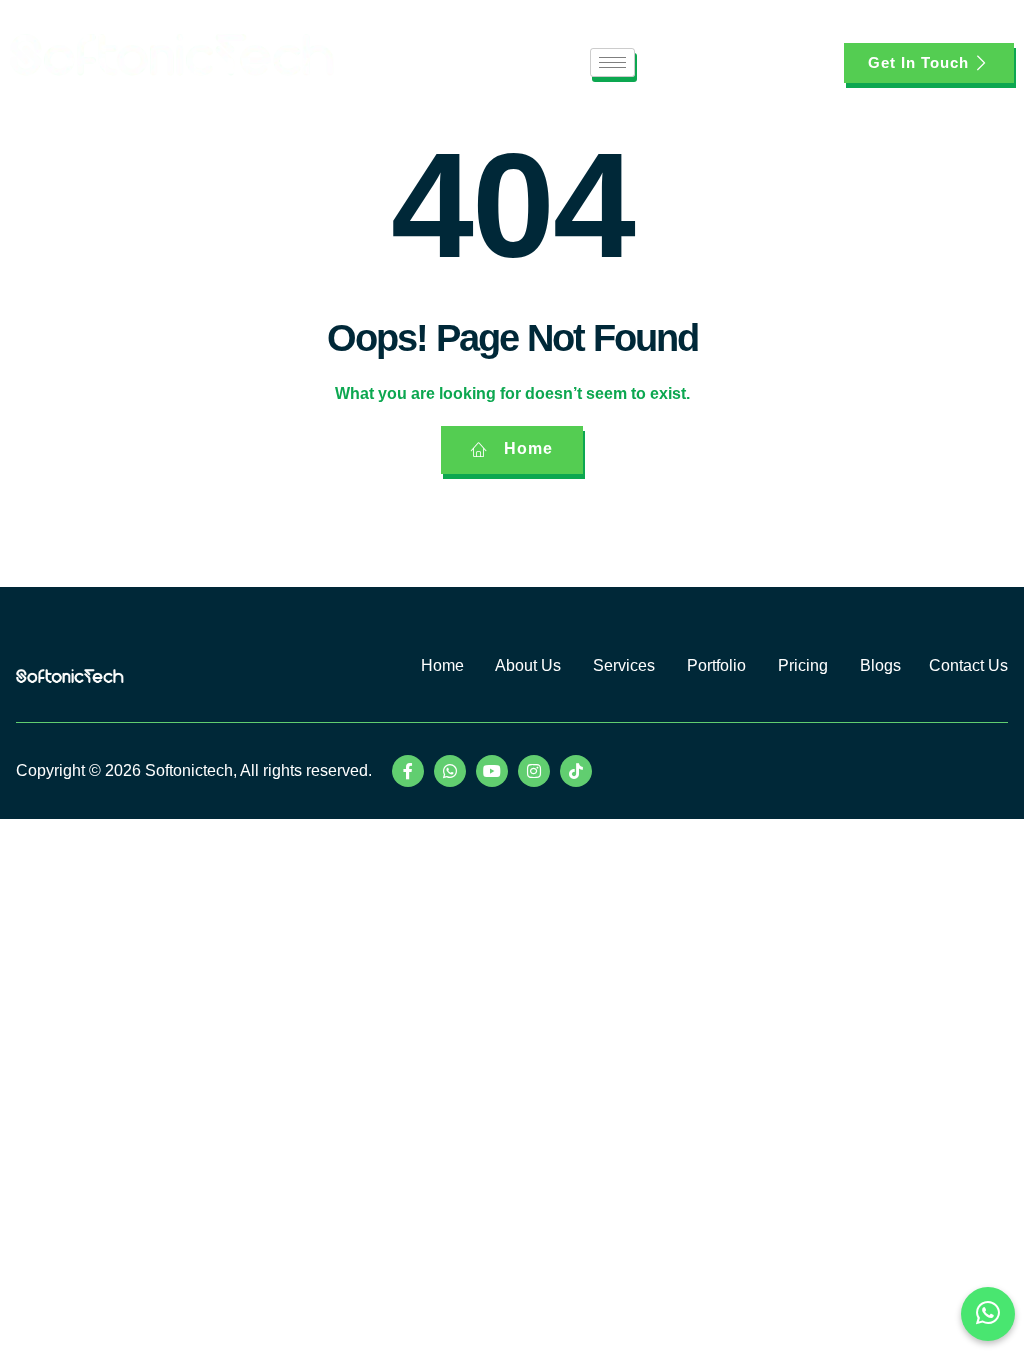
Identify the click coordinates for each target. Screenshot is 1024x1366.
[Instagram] (534, 771)
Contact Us (968, 665)
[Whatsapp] (450, 771)
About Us (528, 665)
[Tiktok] (576, 771)
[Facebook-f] (408, 771)
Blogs (880, 665)
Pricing (805, 665)
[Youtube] (492, 771)
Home (442, 665)
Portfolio (716, 665)
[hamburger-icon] (612, 62)
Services (626, 665)
